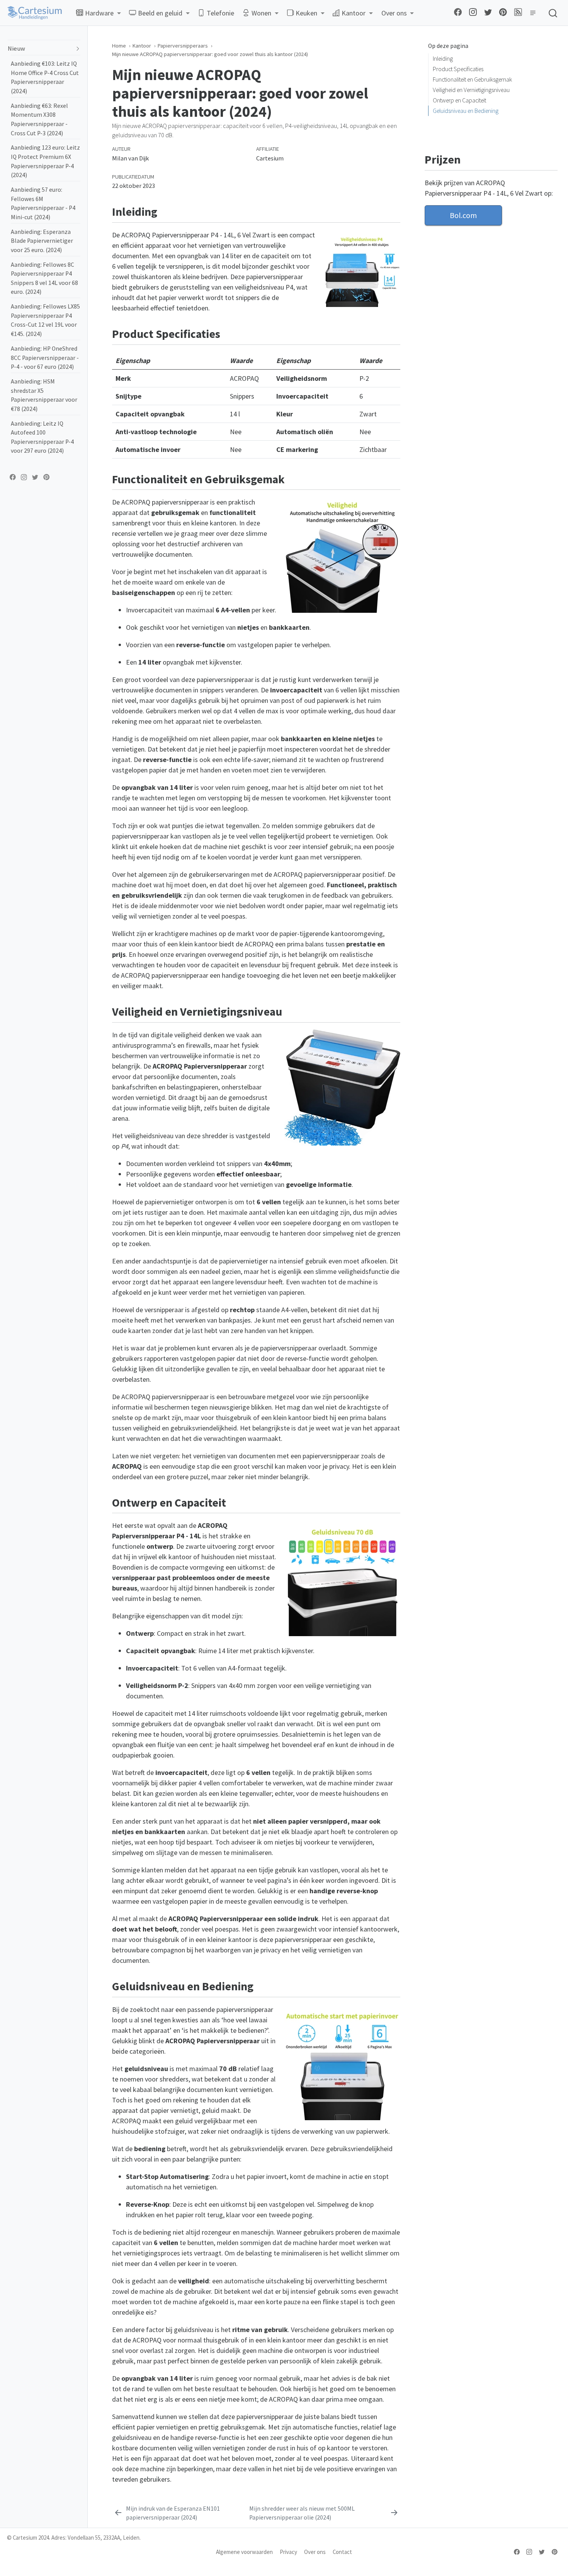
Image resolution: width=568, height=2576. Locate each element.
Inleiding (443, 59)
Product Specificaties (458, 69)
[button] (98, 13)
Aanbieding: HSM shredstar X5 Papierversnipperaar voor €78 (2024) (44, 395)
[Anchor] (395, 211)
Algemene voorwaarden (244, 2552)
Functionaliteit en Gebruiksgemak (472, 79)
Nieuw (16, 49)
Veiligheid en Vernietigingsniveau (471, 90)
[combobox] (553, 13)
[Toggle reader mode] (532, 13)
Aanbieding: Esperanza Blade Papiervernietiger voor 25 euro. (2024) (42, 240)
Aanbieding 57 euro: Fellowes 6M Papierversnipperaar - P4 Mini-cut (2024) (43, 203)
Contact (342, 2552)
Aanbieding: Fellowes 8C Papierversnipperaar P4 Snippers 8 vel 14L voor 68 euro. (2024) (44, 278)
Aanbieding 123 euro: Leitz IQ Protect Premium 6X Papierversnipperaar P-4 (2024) (45, 161)
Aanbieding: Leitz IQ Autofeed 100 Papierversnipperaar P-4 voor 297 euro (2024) (42, 437)
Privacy (288, 2552)
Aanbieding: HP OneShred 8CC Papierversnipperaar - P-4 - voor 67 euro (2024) (45, 358)
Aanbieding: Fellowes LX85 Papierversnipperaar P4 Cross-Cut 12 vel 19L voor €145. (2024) (45, 320)
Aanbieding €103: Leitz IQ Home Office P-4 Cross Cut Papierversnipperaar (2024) (45, 77)
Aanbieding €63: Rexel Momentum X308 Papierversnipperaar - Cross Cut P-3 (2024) (39, 119)
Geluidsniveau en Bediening (466, 111)
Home (119, 46)
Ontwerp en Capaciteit (459, 100)
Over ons (315, 2552)
